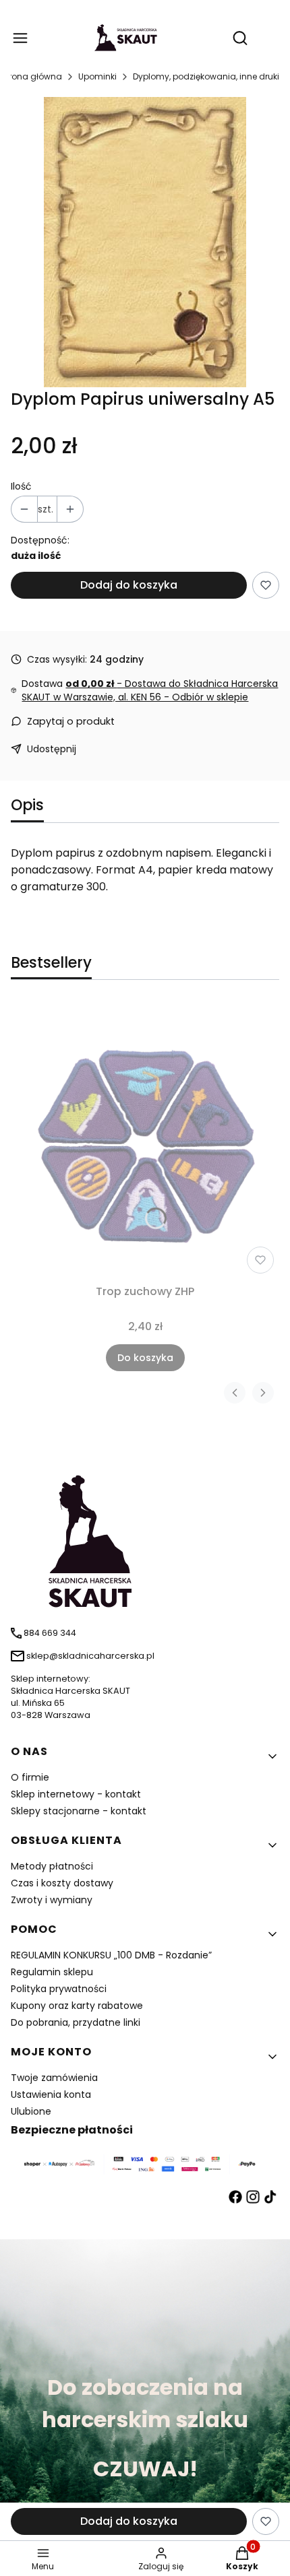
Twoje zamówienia (54, 2078)
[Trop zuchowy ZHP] (145, 1140)
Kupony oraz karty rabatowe (77, 2006)
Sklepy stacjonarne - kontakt (79, 1811)
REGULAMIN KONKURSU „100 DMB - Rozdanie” (111, 1955)
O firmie (30, 1777)
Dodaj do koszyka (129, 585)
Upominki (97, 76)
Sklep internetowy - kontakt (76, 1794)
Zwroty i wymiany (52, 1900)
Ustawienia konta (51, 2094)
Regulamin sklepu (52, 1972)
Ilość (21, 486)
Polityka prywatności (59, 1989)
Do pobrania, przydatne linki (76, 2022)
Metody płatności (52, 1866)
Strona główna (31, 76)
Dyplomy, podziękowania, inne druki (206, 76)
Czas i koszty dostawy (62, 1883)
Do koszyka (145, 1358)
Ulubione (31, 2111)
